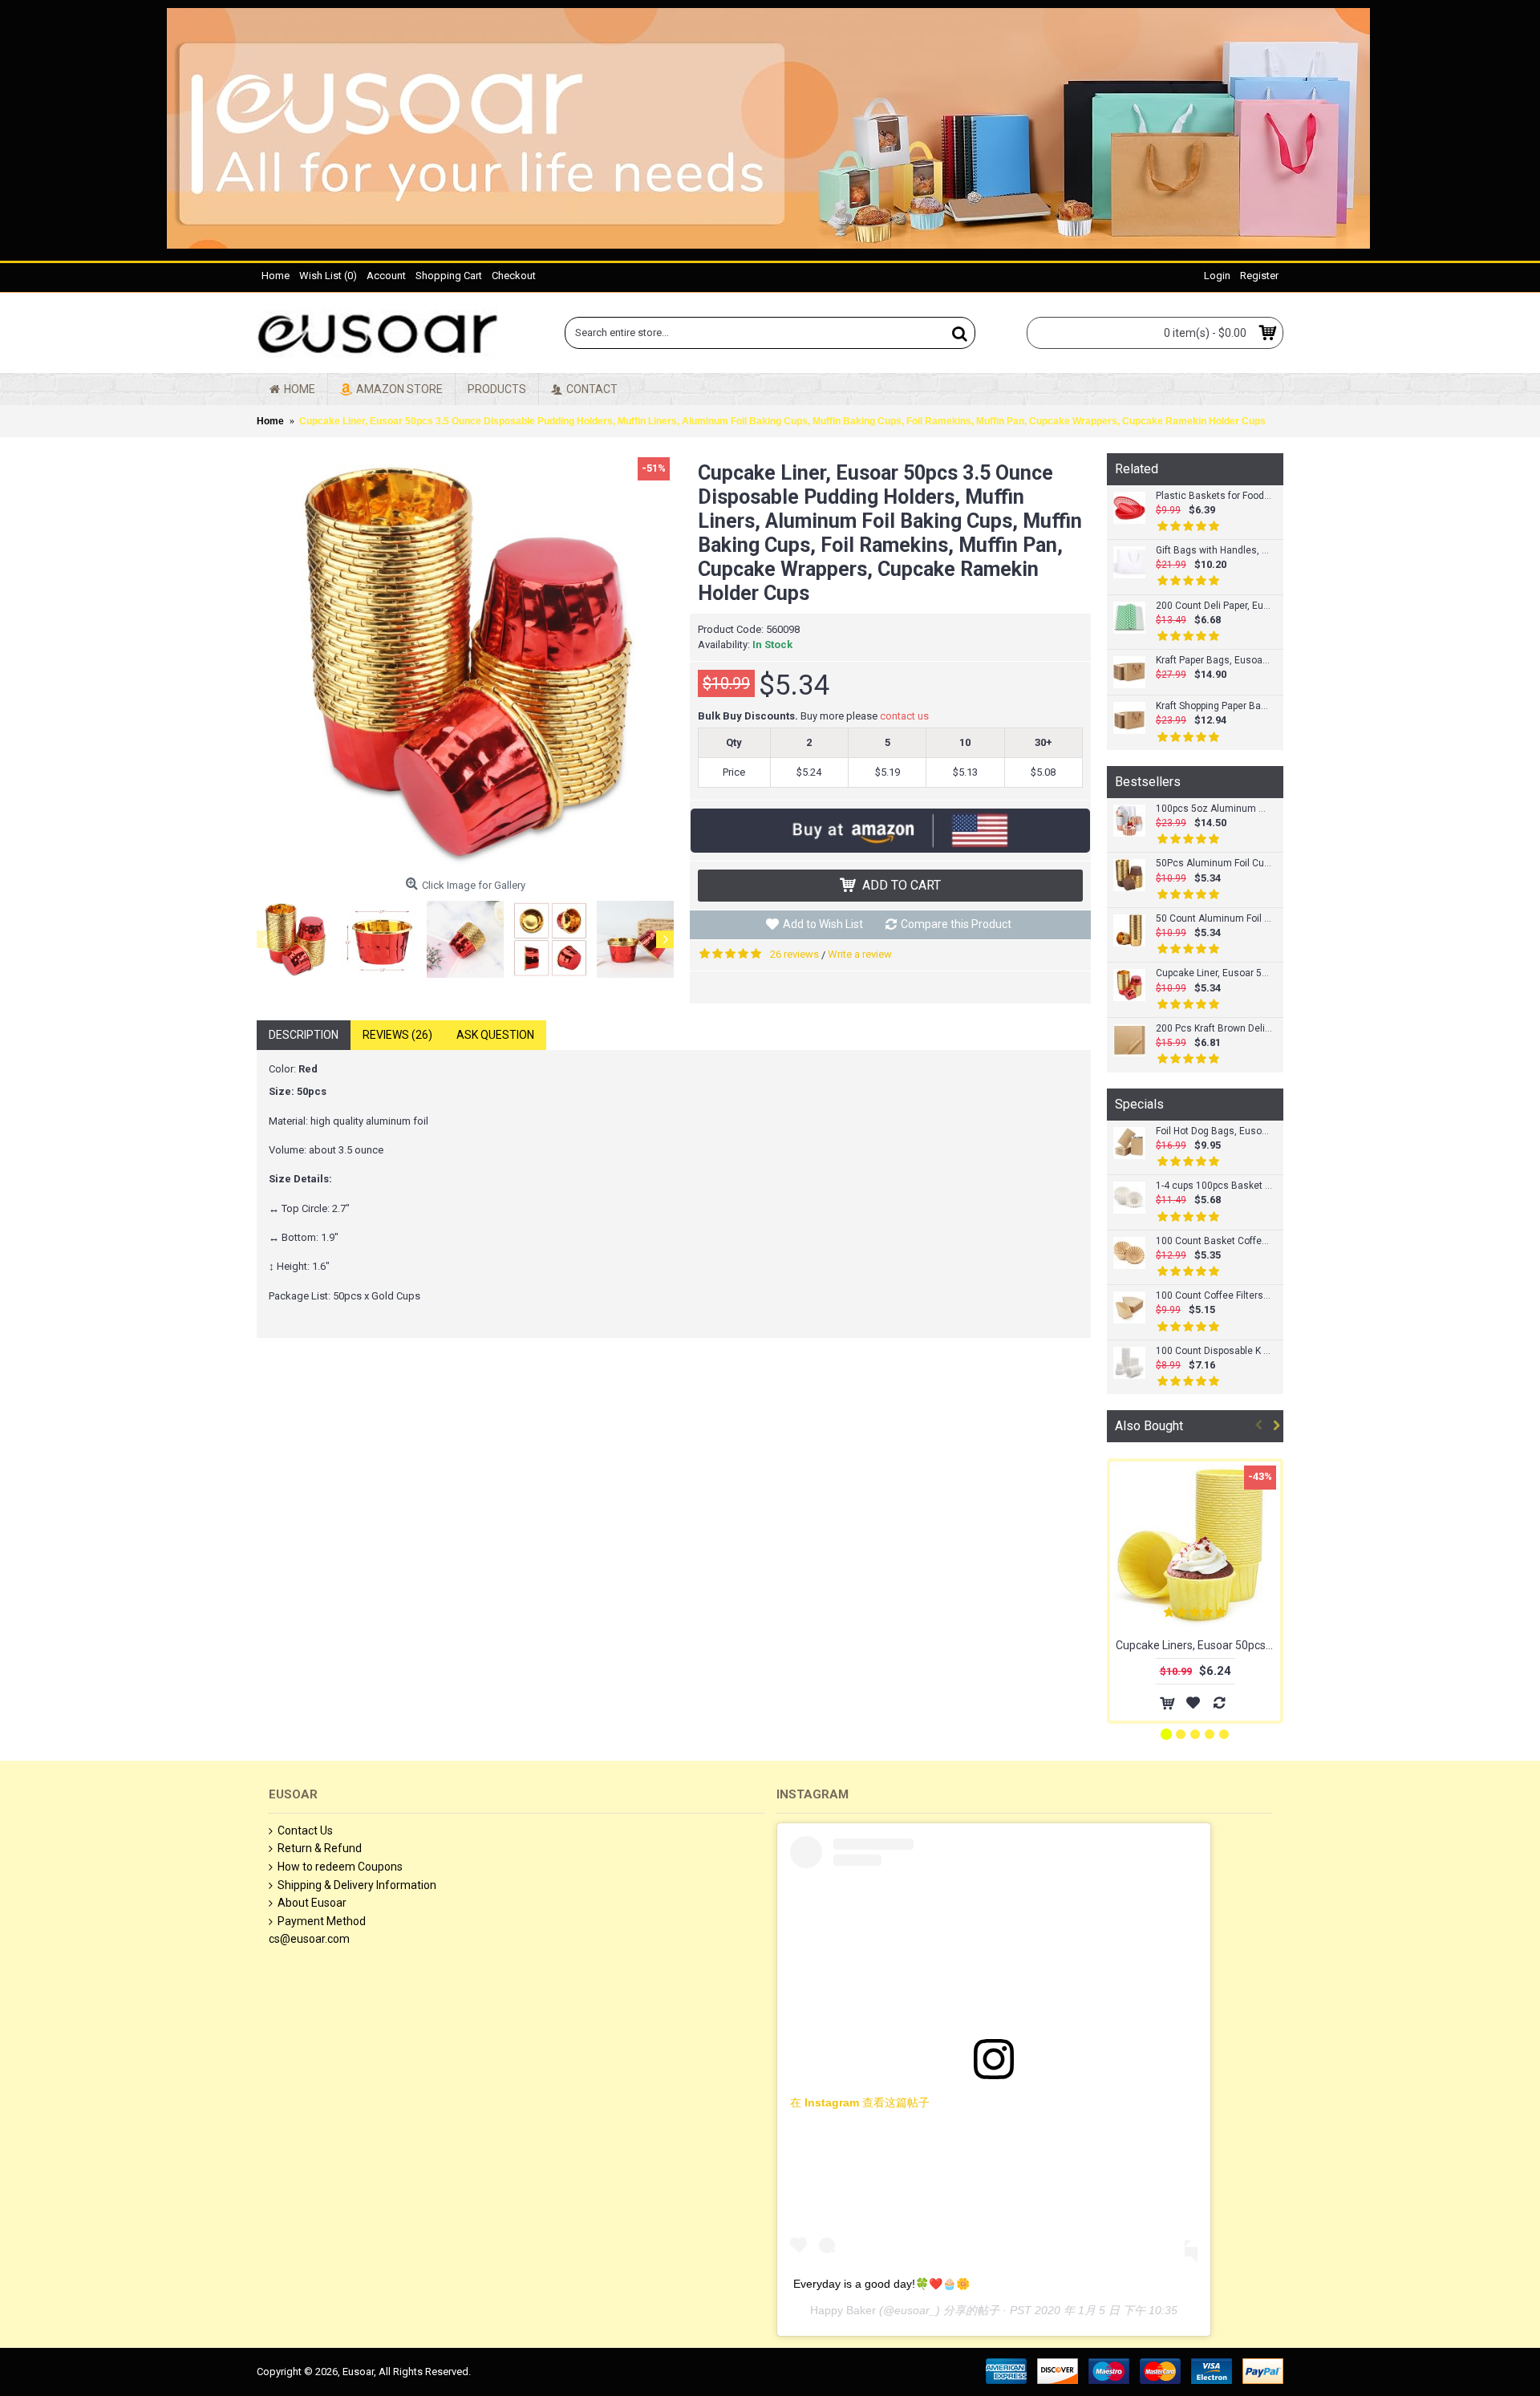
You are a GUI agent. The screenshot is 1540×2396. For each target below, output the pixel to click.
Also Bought (1149, 1426)
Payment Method (322, 1921)
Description (304, 1035)
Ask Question (495, 1035)
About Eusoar (312, 1903)
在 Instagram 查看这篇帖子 (860, 2102)
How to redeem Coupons (340, 1867)
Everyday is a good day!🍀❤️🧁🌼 (881, 2284)
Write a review (860, 954)
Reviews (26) (397, 1035)
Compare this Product (956, 924)
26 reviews (794, 954)
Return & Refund (320, 1848)
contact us (904, 716)
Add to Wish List (823, 924)
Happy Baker (843, 2310)
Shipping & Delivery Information (357, 1885)
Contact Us (305, 1830)
